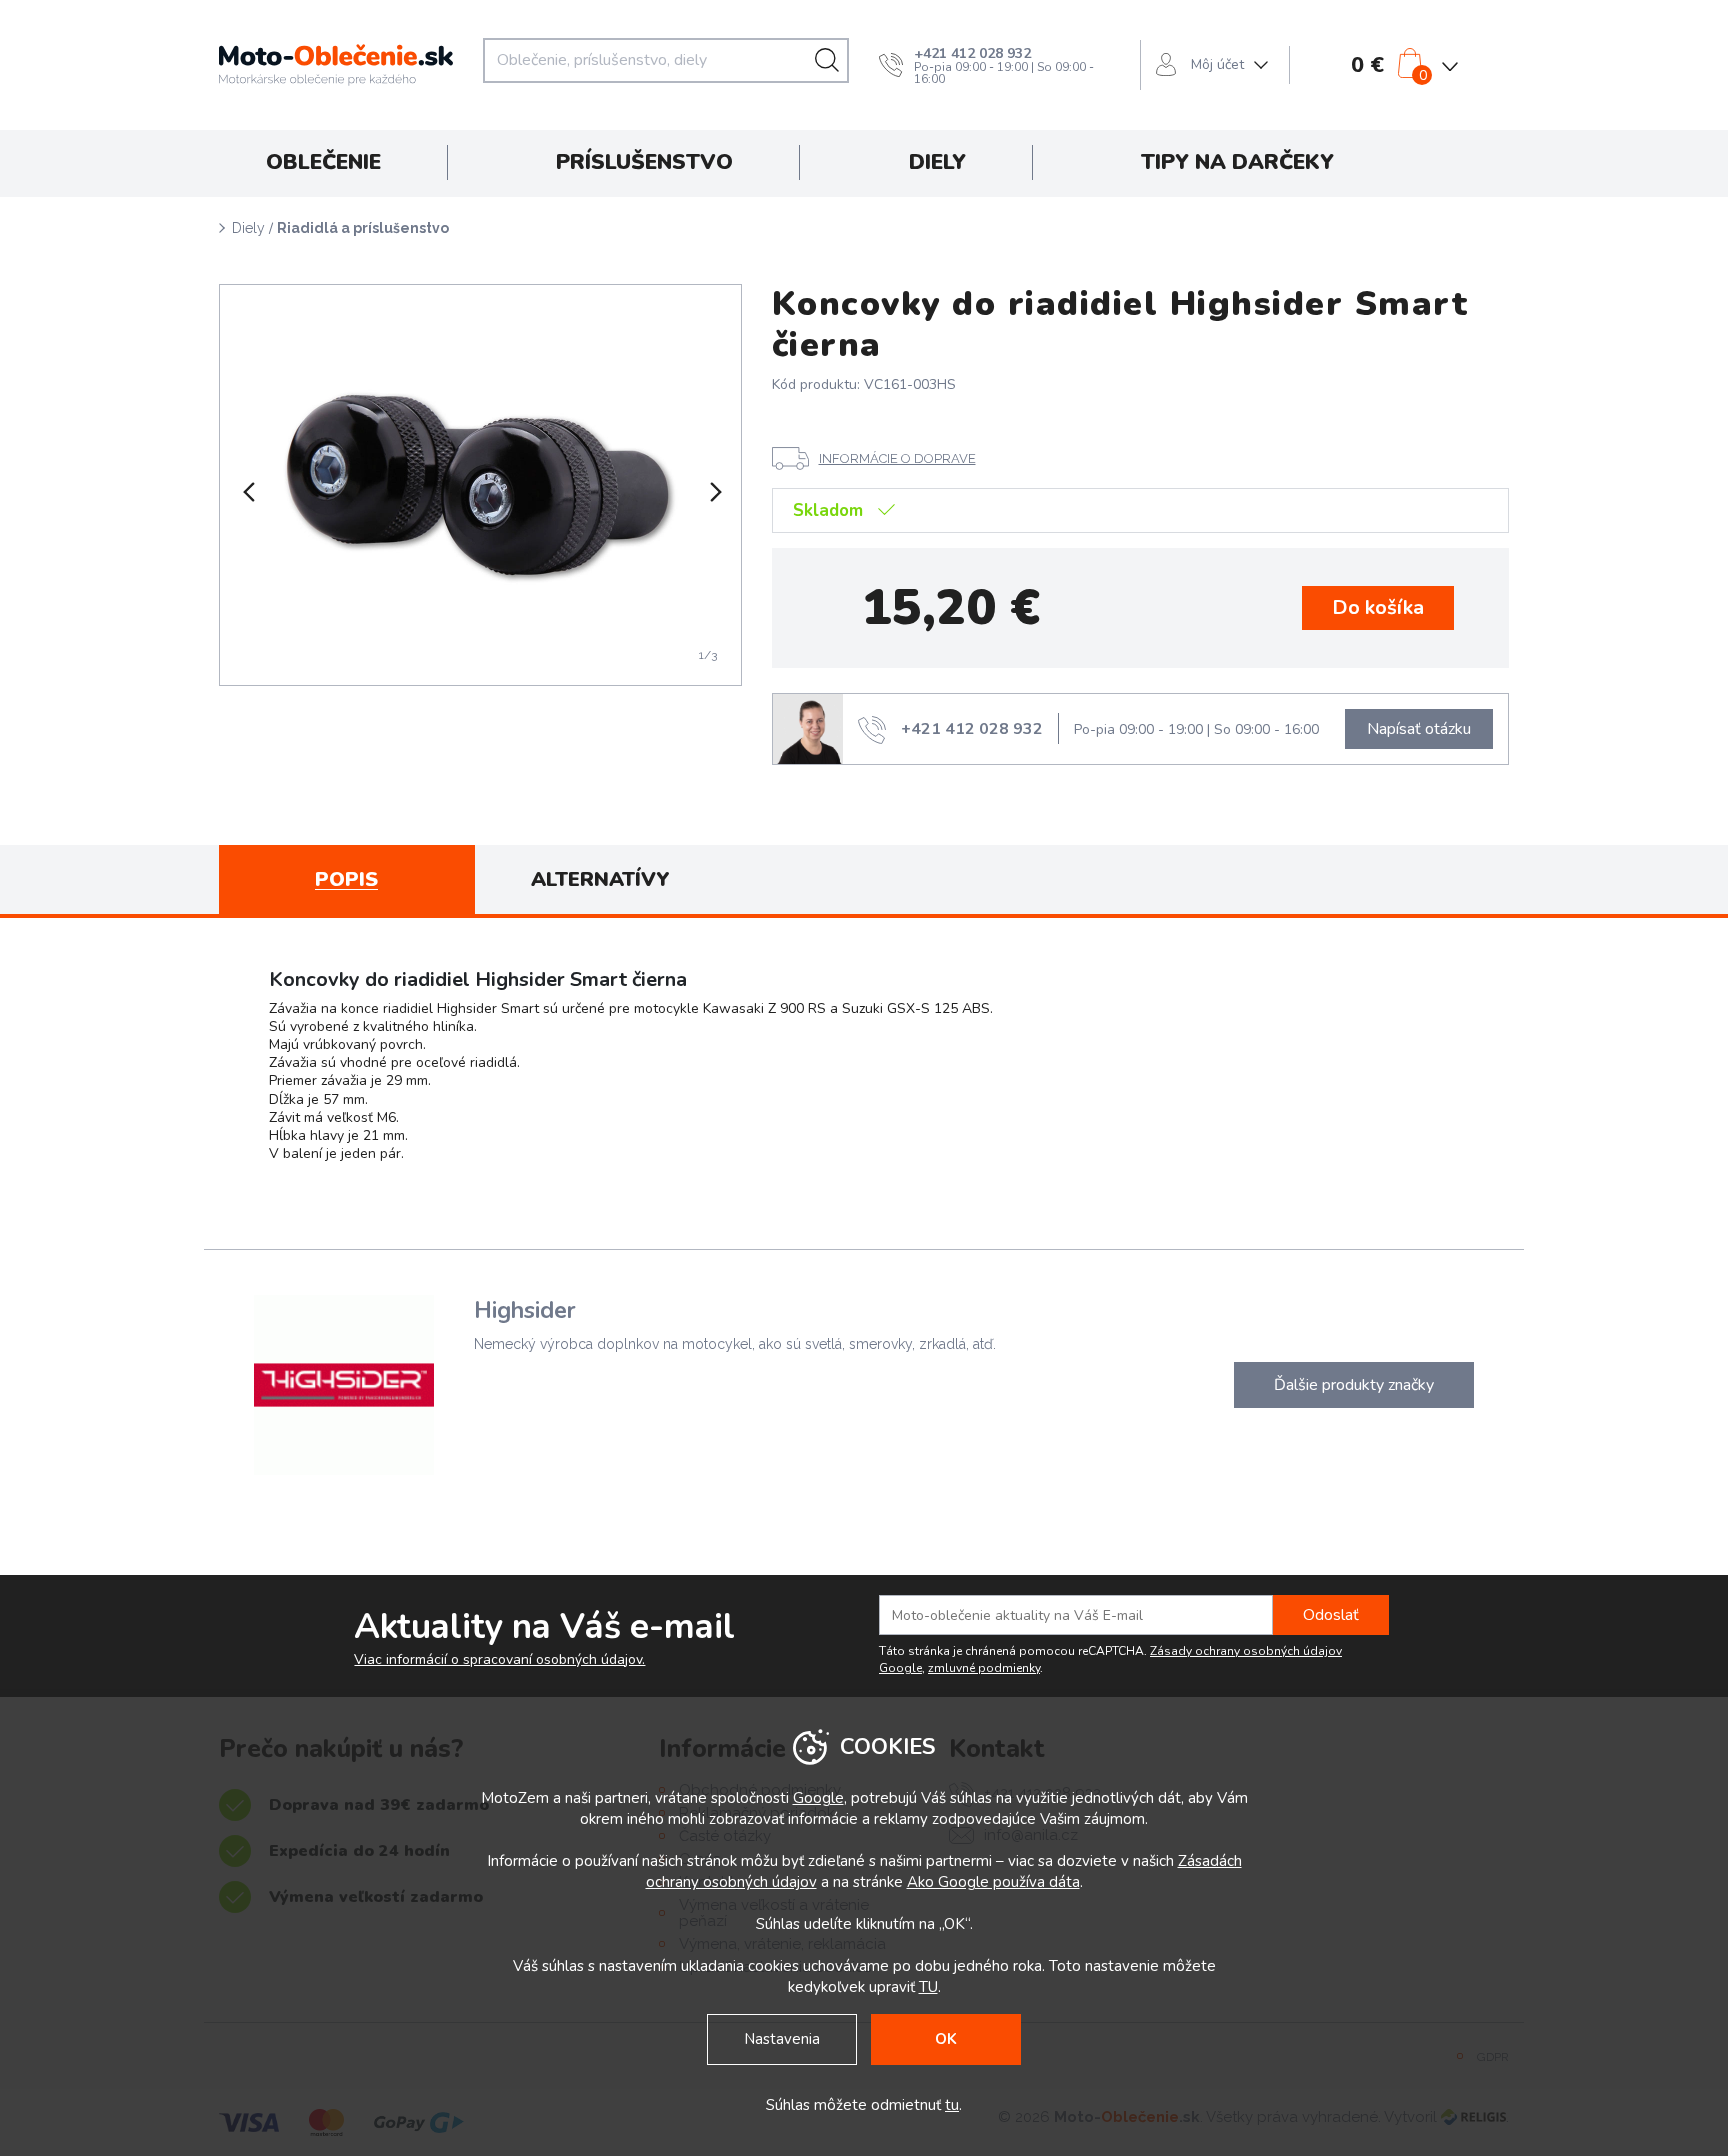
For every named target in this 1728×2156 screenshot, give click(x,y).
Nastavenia (782, 2039)
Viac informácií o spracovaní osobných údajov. (499, 1660)
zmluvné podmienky (984, 1668)
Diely (248, 228)
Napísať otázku (1419, 729)
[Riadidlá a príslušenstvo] (480, 485)
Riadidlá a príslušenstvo (363, 228)
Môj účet (1217, 64)
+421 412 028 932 (972, 53)
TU (928, 1987)
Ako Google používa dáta (993, 1882)
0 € (1367, 65)
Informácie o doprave (897, 458)
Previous (247, 492)
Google (818, 1798)
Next (714, 492)
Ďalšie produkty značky (1354, 1385)
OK (946, 2039)
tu (952, 2105)
